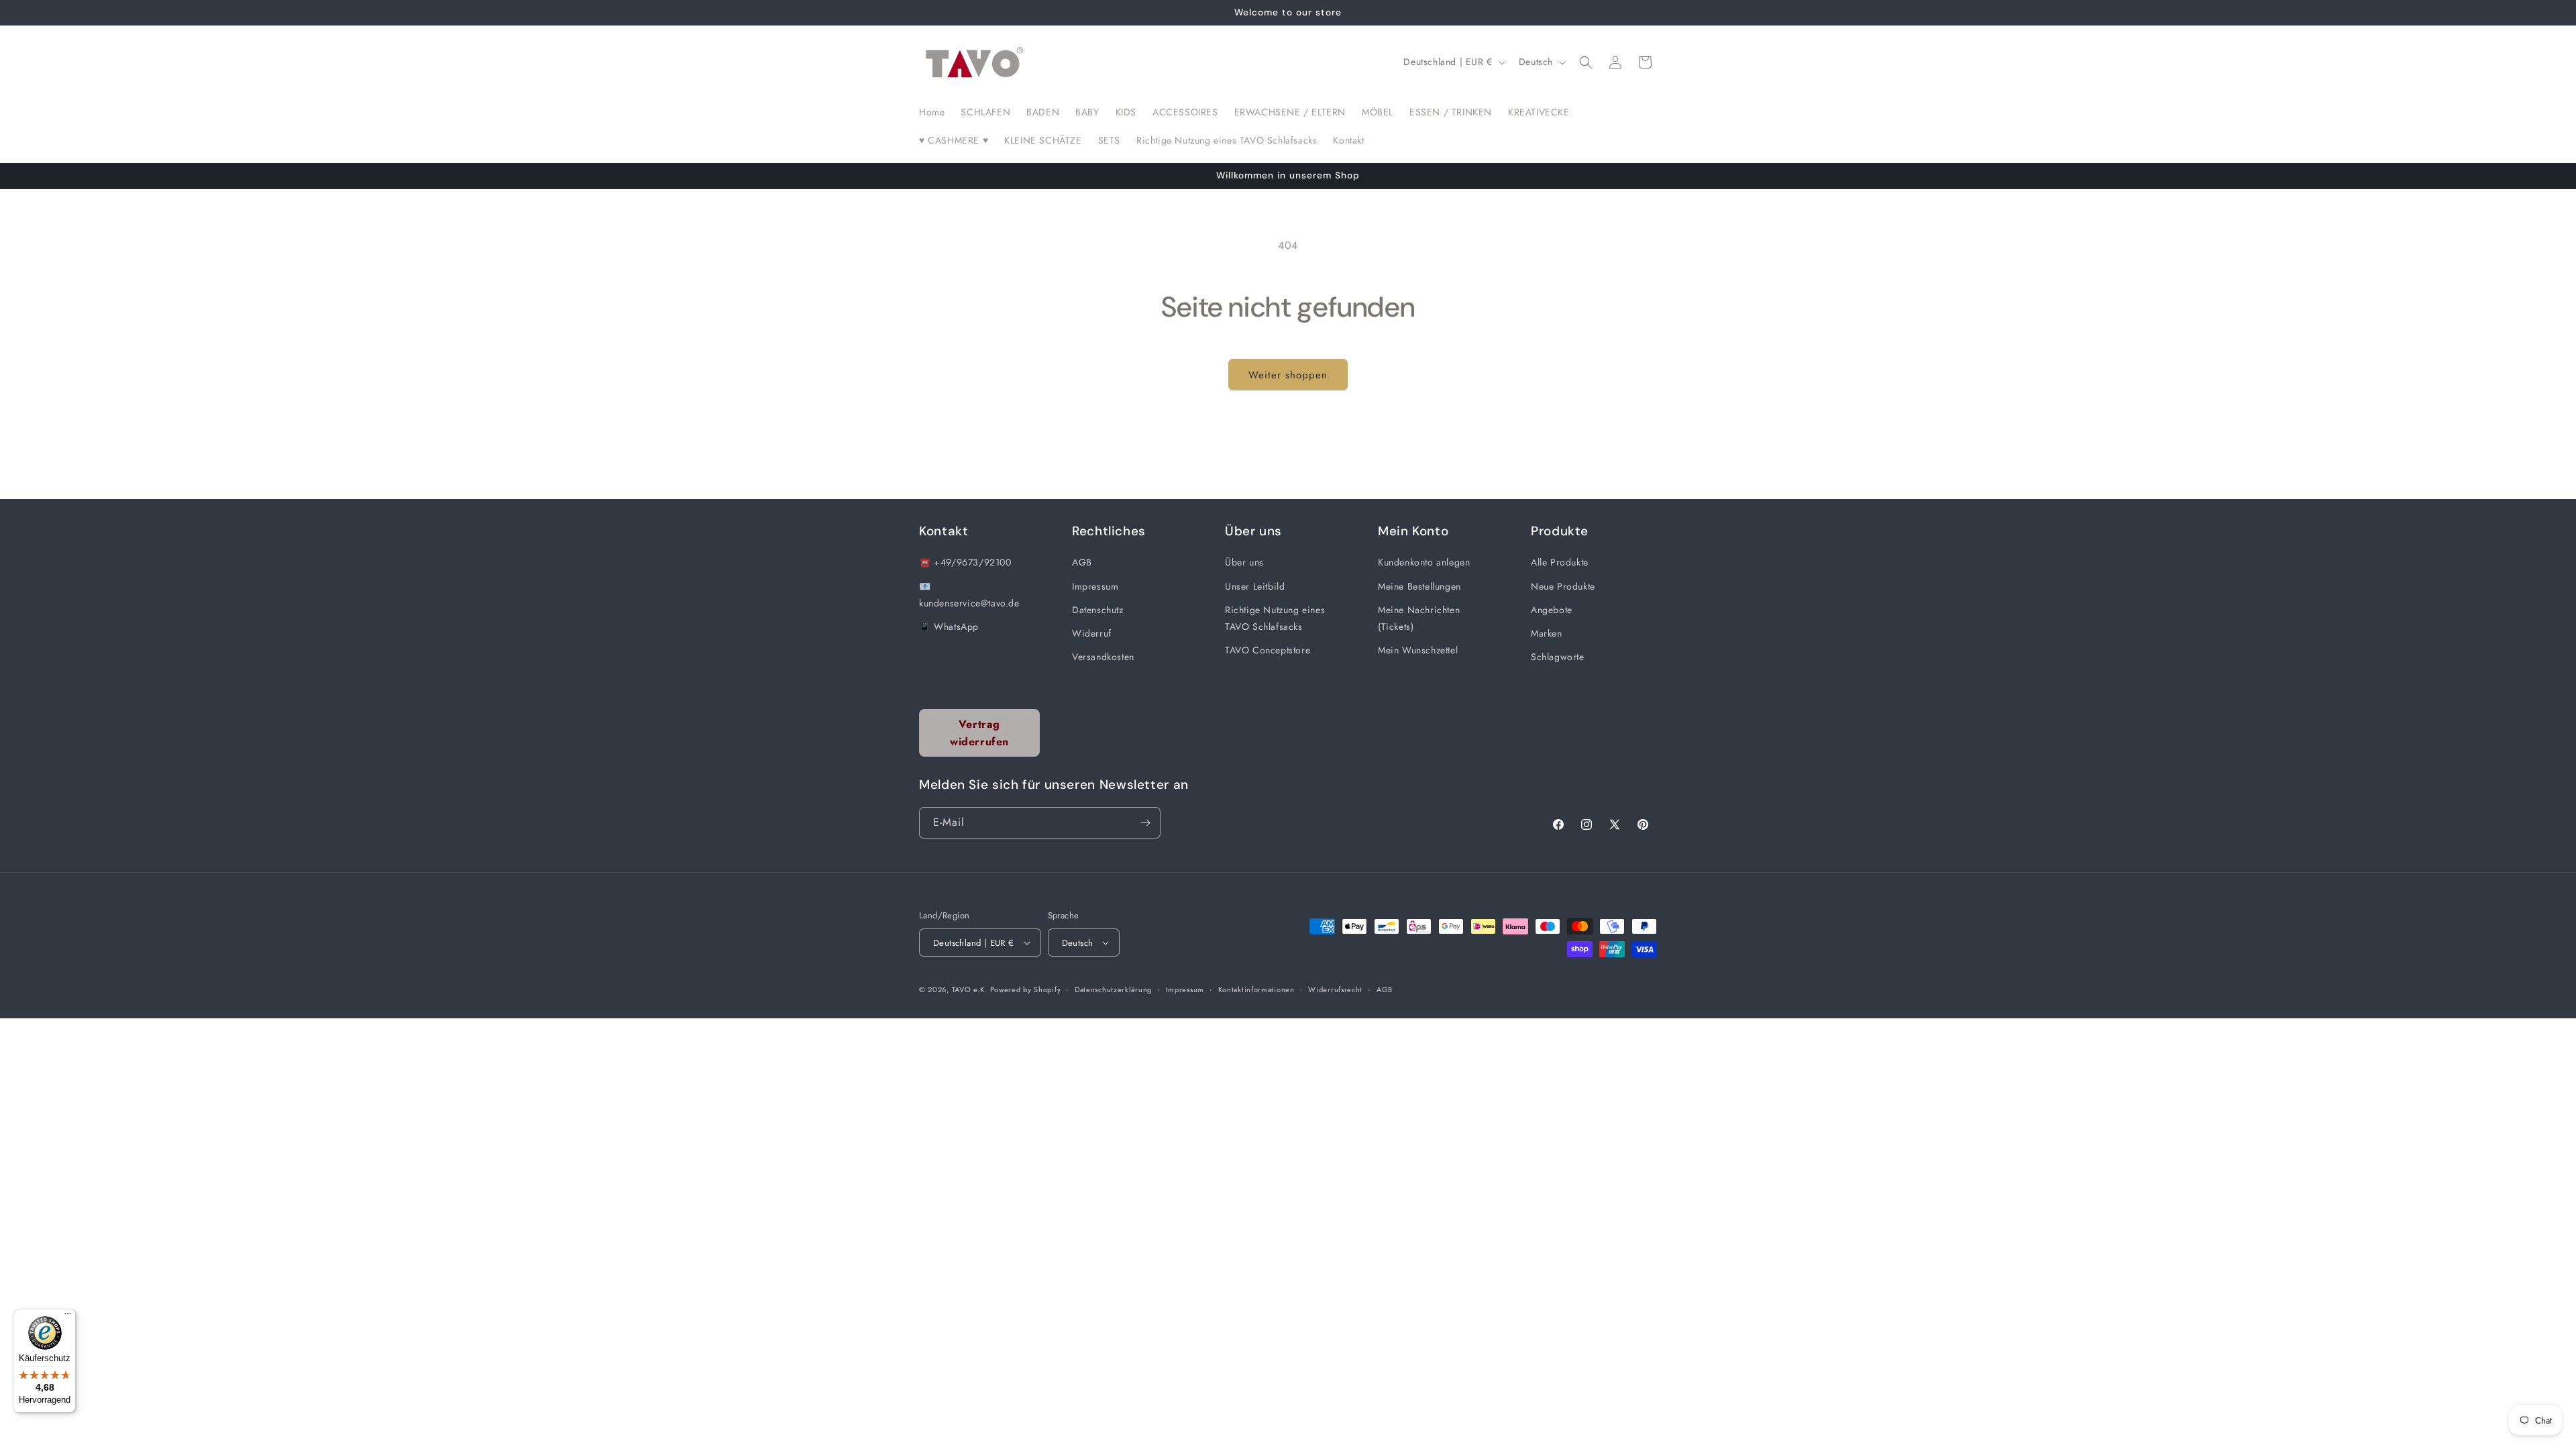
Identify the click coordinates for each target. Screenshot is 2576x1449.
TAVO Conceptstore (1268, 650)
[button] (1586, 62)
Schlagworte (1558, 657)
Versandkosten (1103, 657)
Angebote (1552, 610)
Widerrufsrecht (1335, 989)
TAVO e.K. (969, 989)
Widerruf (1092, 633)
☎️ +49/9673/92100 (965, 562)
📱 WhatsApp (949, 627)
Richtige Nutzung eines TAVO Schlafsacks (1275, 618)
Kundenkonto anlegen (1424, 562)
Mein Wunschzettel (1418, 650)
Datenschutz (1098, 610)
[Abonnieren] (1145, 823)
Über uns (1244, 562)
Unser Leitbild (1255, 586)
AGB (1082, 562)
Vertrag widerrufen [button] (979, 733)
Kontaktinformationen (1256, 989)
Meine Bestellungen (1419, 586)
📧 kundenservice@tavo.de (969, 595)
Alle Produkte (1560, 562)
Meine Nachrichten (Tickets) (1419, 618)
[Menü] (68, 1317)
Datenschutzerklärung (1113, 989)
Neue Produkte (1563, 586)
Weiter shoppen (1288, 375)
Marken (1547, 633)
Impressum (1095, 586)
